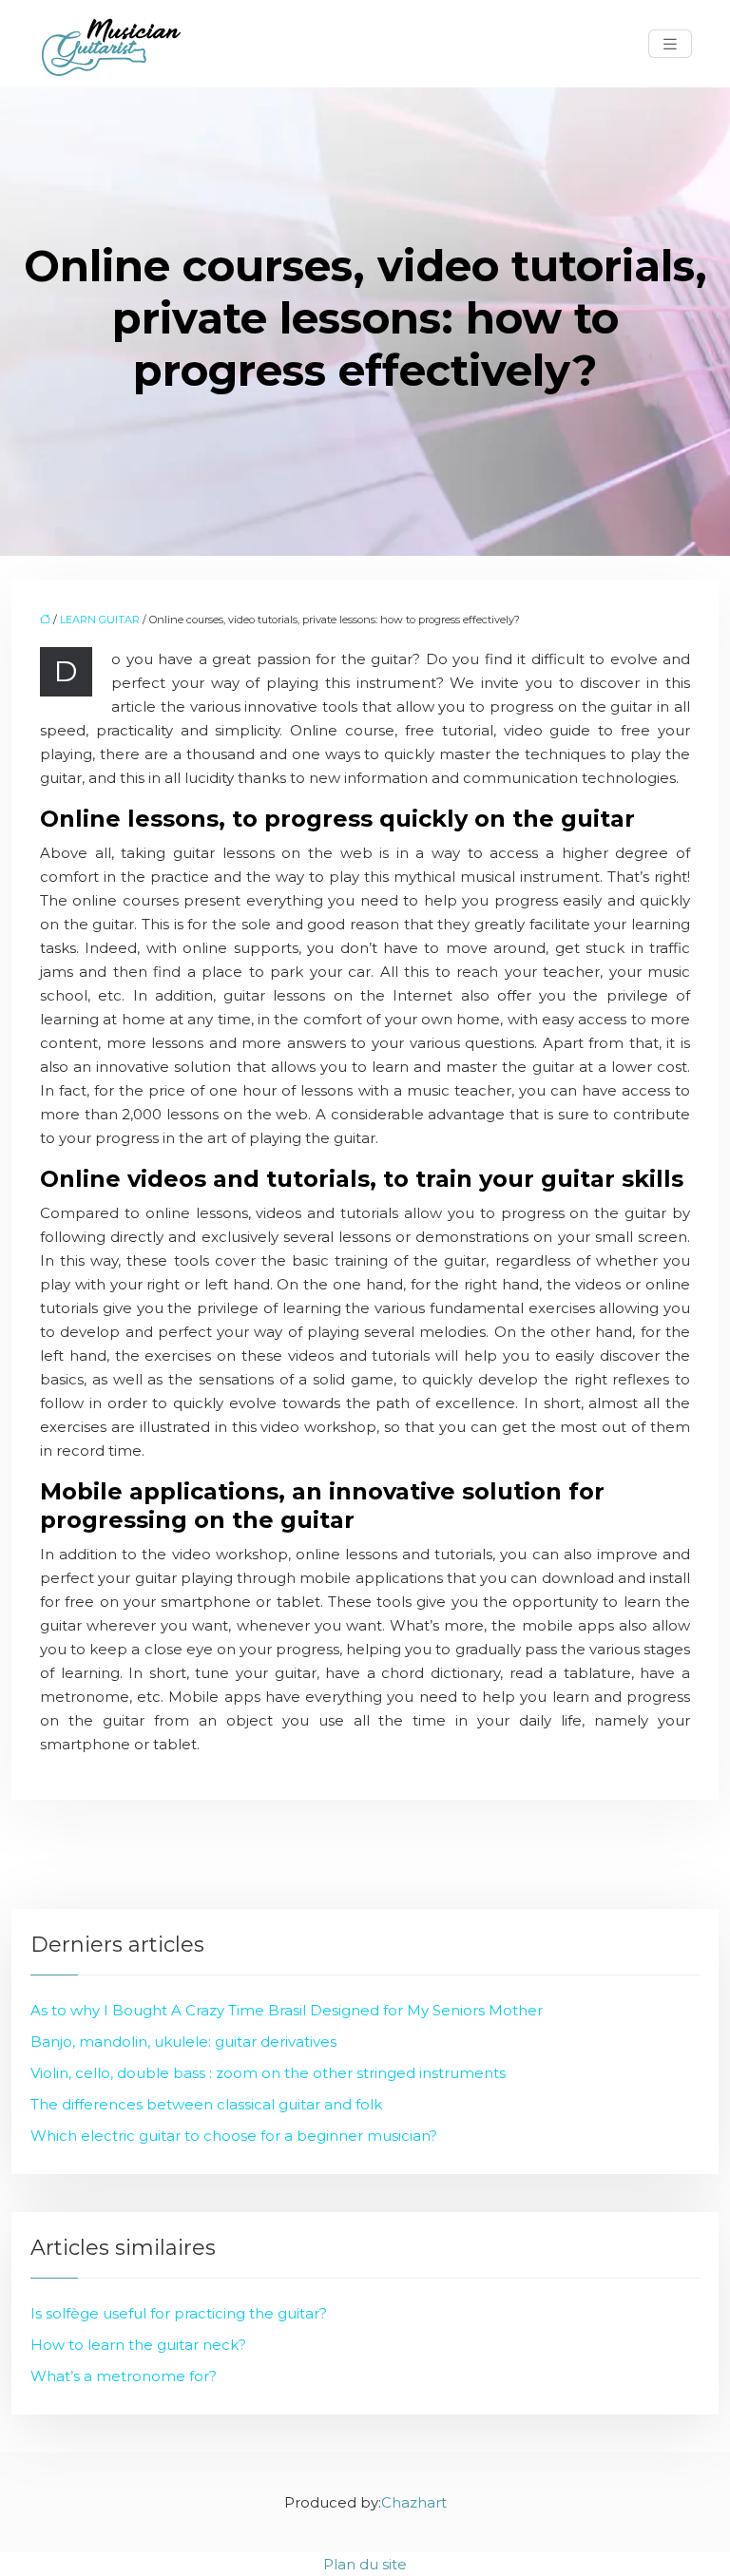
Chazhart (414, 2502)
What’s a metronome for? (124, 2376)
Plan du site (365, 2564)
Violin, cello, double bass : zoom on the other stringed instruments (268, 2073)
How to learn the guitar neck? (138, 2345)
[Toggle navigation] (670, 44)
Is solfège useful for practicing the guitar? (179, 2313)
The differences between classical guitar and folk (206, 2104)
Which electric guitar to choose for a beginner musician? (234, 2136)
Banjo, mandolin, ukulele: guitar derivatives (183, 2042)
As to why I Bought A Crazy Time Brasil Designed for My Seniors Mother (287, 2010)
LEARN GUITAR (100, 620)
